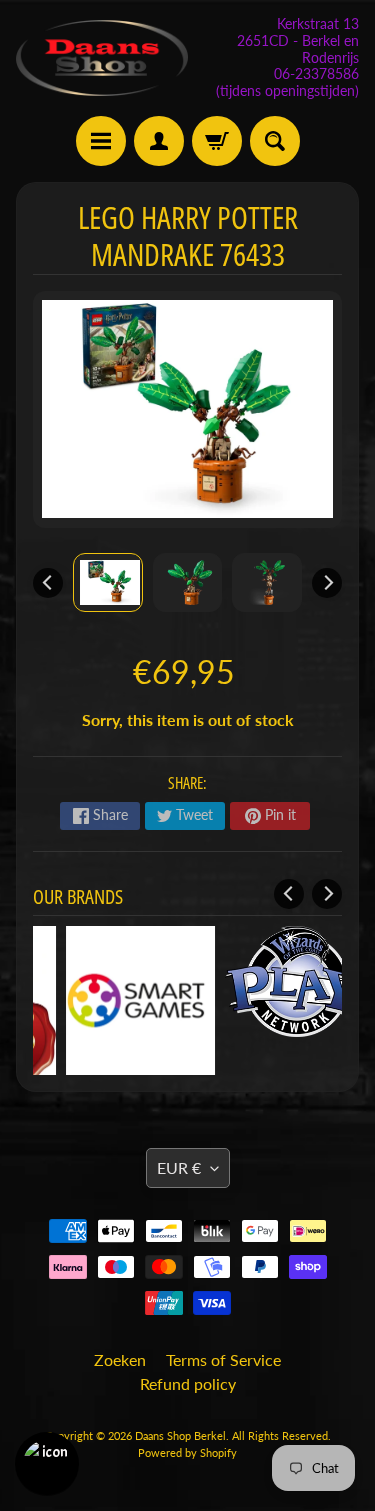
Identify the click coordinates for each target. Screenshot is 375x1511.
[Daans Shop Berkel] (102, 57)
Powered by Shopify (187, 1452)
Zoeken (120, 1359)
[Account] (159, 141)
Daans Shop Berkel (180, 1435)
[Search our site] (275, 141)
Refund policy (188, 1383)
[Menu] (101, 141)
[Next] (327, 583)
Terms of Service (223, 1359)
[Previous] (48, 583)
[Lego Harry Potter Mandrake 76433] (108, 582)
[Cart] (217, 141)
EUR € (179, 1167)
